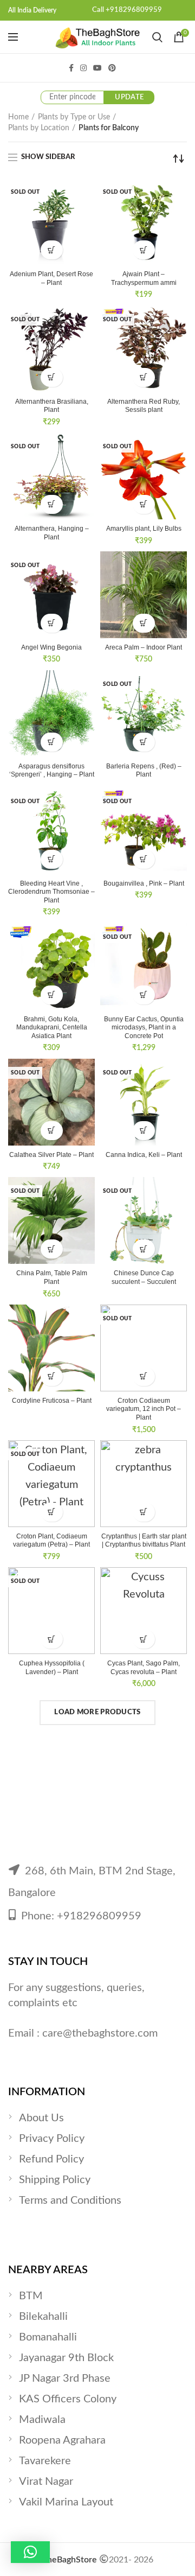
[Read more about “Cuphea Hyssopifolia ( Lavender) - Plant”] (52, 1639)
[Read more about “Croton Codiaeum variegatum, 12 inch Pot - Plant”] (144, 1376)
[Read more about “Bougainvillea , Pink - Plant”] (144, 859)
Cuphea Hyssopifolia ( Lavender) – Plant (52, 1668)
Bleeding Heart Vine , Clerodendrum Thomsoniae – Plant (51, 892)
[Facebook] (71, 68)
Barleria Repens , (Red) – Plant (144, 771)
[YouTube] (97, 68)
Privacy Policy (52, 2139)
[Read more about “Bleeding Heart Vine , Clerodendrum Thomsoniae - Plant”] (52, 859)
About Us (41, 2118)
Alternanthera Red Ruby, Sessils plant (144, 406)
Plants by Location (39, 128)
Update (129, 97)
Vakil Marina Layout (66, 2502)
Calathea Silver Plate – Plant (51, 1155)
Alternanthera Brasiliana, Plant (52, 406)
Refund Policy (51, 2159)
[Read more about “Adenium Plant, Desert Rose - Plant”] (52, 250)
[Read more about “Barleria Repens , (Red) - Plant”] (144, 742)
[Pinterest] (112, 68)
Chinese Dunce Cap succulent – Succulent (144, 1277)
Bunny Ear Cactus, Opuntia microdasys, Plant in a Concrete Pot (144, 1028)
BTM (31, 2296)
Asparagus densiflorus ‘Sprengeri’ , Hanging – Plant (52, 771)
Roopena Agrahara (62, 2440)
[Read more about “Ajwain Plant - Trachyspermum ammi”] (144, 250)
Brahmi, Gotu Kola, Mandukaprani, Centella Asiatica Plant (52, 1028)
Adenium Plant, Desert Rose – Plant (51, 278)
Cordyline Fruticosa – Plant (52, 1401)
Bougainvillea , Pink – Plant (144, 883)
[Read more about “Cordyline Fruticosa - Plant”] (52, 1376)
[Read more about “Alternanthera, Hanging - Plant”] (52, 504)
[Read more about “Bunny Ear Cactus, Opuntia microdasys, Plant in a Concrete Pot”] (144, 995)
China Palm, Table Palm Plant (52, 1277)
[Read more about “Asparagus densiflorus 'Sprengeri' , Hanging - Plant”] (52, 742)
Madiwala (42, 2420)
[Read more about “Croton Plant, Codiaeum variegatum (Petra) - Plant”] (52, 1512)
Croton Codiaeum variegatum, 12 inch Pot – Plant (144, 1409)
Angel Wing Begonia (51, 647)
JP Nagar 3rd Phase (65, 2378)
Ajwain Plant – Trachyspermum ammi (144, 278)
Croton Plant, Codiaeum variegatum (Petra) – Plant (51, 1541)
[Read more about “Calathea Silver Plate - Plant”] (52, 1131)
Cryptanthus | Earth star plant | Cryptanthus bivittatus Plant (144, 1541)
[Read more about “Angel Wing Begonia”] (52, 623)
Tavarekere (45, 2461)
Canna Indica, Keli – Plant (144, 1155)
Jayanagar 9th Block (66, 2358)
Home (18, 117)
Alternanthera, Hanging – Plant (52, 533)
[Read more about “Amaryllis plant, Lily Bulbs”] (144, 504)
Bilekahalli (43, 2317)
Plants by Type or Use (74, 117)
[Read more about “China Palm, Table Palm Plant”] (52, 1249)
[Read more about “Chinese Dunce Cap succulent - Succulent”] (144, 1249)
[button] (144, 623)
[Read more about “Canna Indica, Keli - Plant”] (144, 1131)
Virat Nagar (46, 2482)
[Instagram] (83, 68)
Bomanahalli (48, 2337)
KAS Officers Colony (68, 2399)
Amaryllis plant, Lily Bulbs (144, 529)
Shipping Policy (55, 2180)
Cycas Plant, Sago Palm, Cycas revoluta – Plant (144, 1668)
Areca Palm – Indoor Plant (144, 647)
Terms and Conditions (70, 2200)
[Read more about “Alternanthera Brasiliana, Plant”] (52, 377)
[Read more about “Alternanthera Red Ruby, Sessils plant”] (144, 377)
